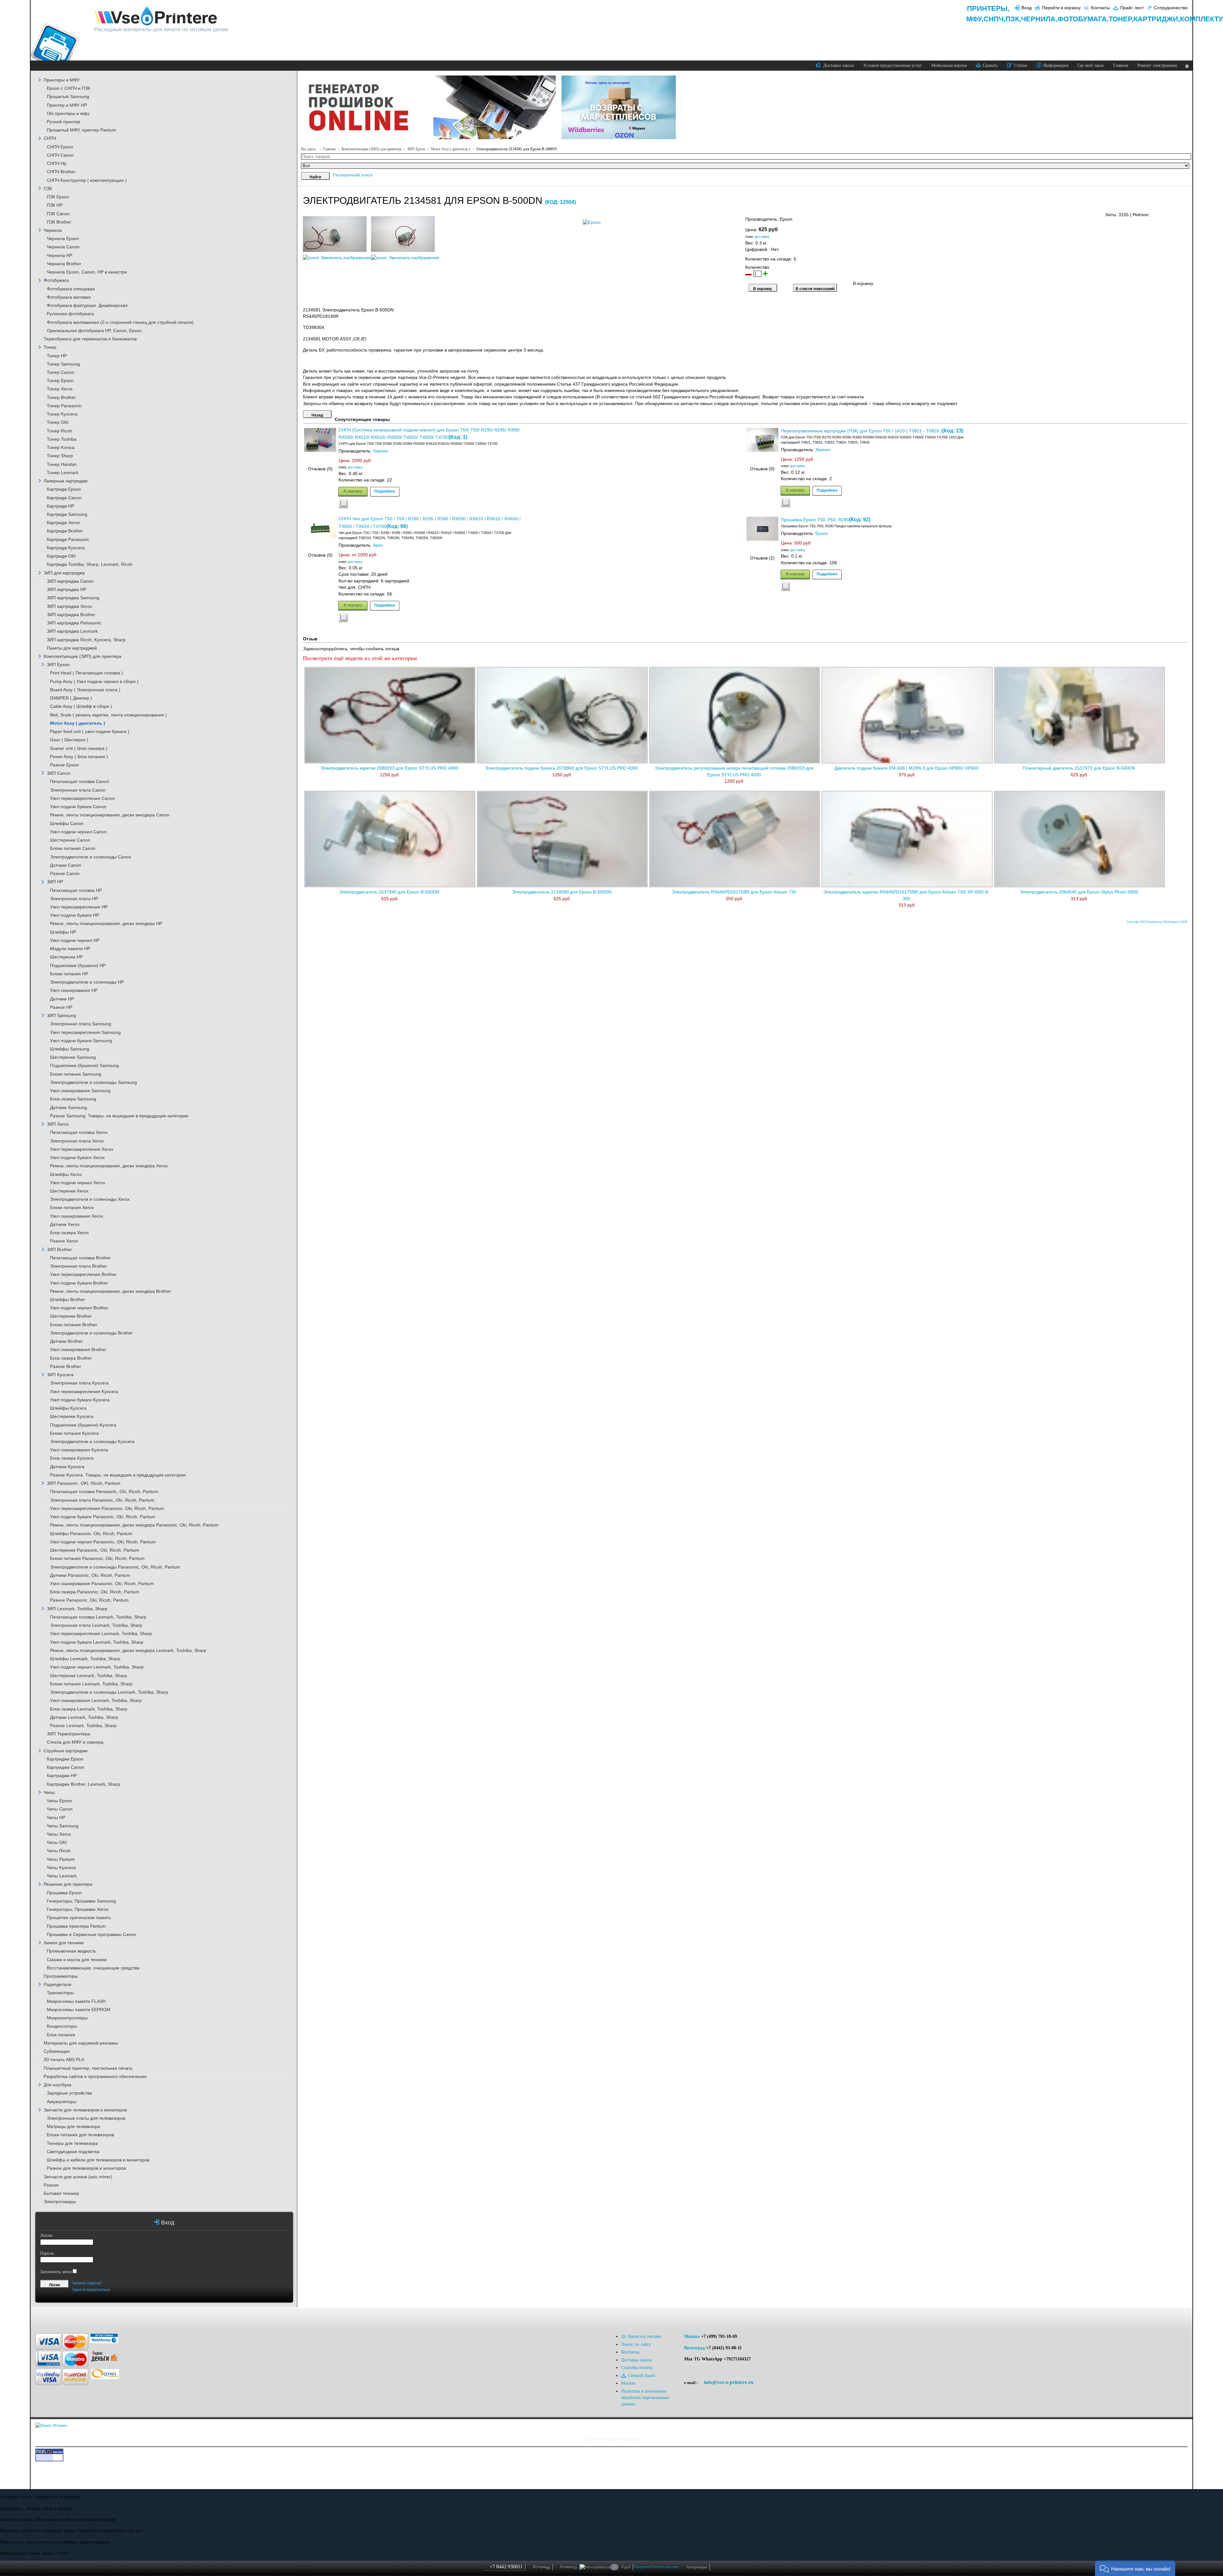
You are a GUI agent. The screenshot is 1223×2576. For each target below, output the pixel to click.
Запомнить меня (56, 2272)
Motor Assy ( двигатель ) (451, 149)
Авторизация (697, 2567)
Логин (46, 2235)
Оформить (642, 2567)
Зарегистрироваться (91, 2290)
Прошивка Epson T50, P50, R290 (815, 520)
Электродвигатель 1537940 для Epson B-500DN (389, 892)
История (541, 2567)
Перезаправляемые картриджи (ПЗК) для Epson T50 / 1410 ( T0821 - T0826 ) (862, 431)
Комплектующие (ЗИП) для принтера (371, 149)
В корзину (353, 491)
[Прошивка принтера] (59, 2317)
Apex (378, 545)
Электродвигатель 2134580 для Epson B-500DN (562, 892)
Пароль (47, 2253)
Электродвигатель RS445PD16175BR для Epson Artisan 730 (734, 892)
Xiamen (381, 451)
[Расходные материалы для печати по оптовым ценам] (156, 16)
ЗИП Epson (416, 149)
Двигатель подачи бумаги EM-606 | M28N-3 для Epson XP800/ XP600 (906, 768)
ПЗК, (1013, 19)
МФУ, (975, 19)
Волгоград (694, 2348)
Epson (822, 534)
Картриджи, (1157, 19)
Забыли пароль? (87, 2283)
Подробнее (385, 491)
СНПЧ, (994, 19)
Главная (329, 149)
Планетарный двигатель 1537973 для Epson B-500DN (1079, 768)
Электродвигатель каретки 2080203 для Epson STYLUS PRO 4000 (389, 768)
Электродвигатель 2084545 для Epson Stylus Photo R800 (1079, 892)
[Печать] (1187, 213)
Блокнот (569, 2567)
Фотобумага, (1083, 19)
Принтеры (987, 8)
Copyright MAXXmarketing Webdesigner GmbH (1157, 922)
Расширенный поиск (353, 175)
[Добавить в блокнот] (343, 504)
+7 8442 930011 (506, 2567)
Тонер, (1121, 19)
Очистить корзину (664, 2567)
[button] (1135, 2568)
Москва (692, 2336)
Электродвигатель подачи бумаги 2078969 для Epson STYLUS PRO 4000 (561, 768)
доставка (762, 237)
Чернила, (1039, 19)
